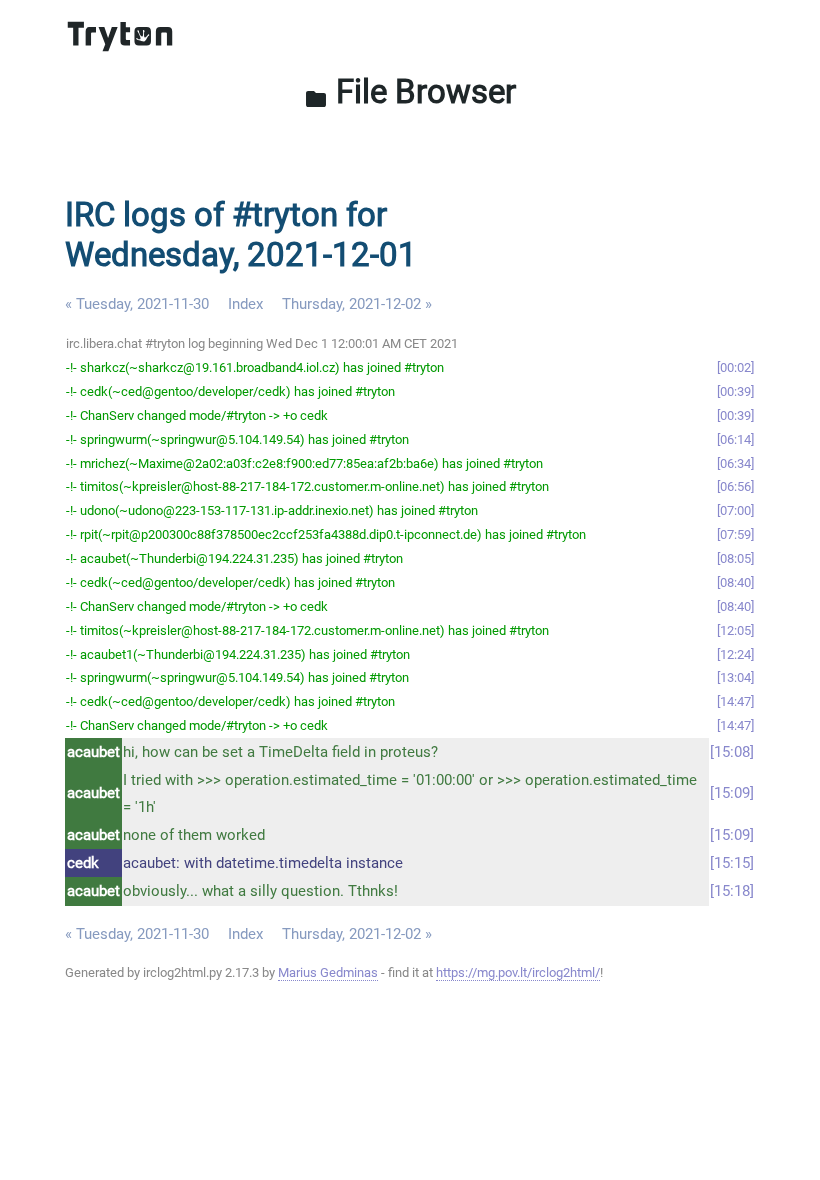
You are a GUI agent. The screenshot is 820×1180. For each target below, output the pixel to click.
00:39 (735, 391)
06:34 (735, 463)
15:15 (732, 863)
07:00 (735, 510)
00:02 (735, 367)
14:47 (735, 701)
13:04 (735, 677)
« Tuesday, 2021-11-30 (137, 304)
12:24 (735, 654)
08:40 (735, 582)
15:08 (732, 752)
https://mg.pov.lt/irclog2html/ (518, 972)
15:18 (732, 891)
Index (245, 304)
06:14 (735, 439)
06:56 (735, 486)
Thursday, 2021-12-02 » (357, 304)
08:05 (735, 558)
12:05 (735, 630)
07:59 (735, 534)
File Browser (410, 91)
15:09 (732, 793)
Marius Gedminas (328, 972)
